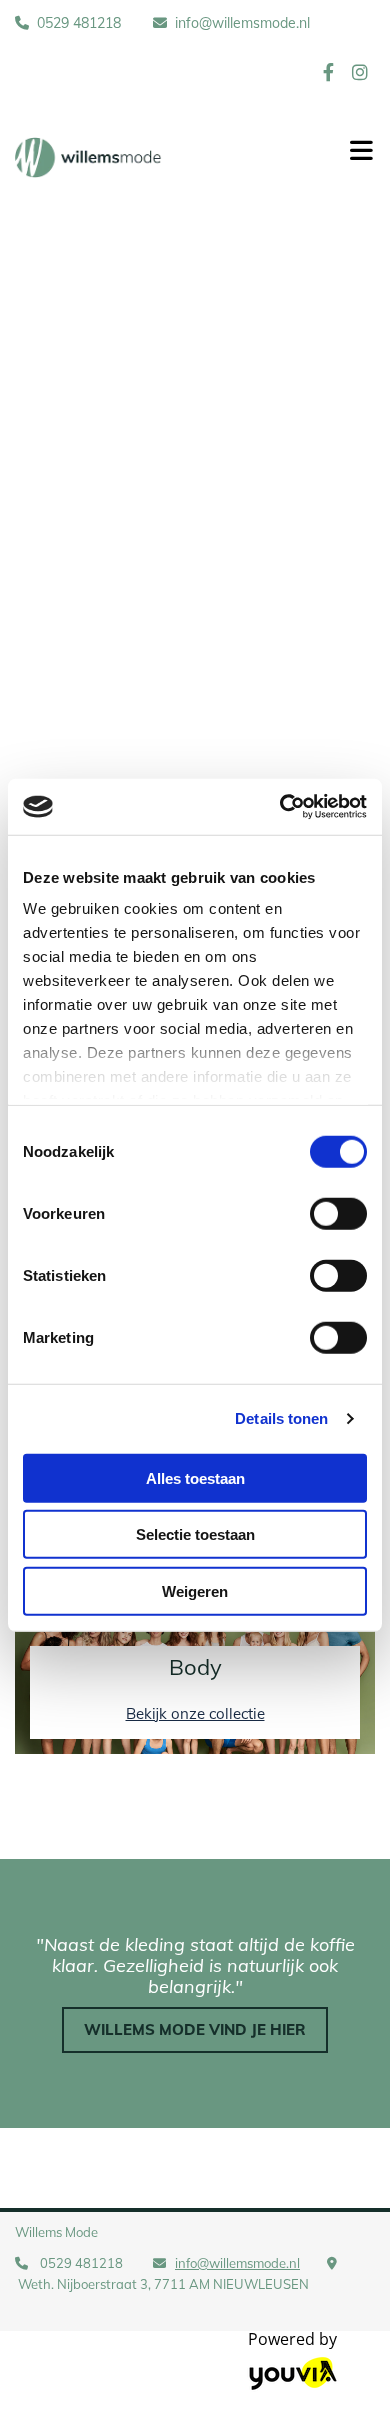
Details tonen (281, 1418)
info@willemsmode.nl (242, 23)
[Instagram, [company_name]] (359, 71)
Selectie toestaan (195, 1534)
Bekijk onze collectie (195, 1713)
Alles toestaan (195, 1477)
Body (195, 1667)
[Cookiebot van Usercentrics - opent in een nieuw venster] (280, 807)
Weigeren (195, 1590)
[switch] (338, 1213)
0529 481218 (79, 23)
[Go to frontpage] (162, 157)
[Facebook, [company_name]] (328, 71)
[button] (195, 2030)
